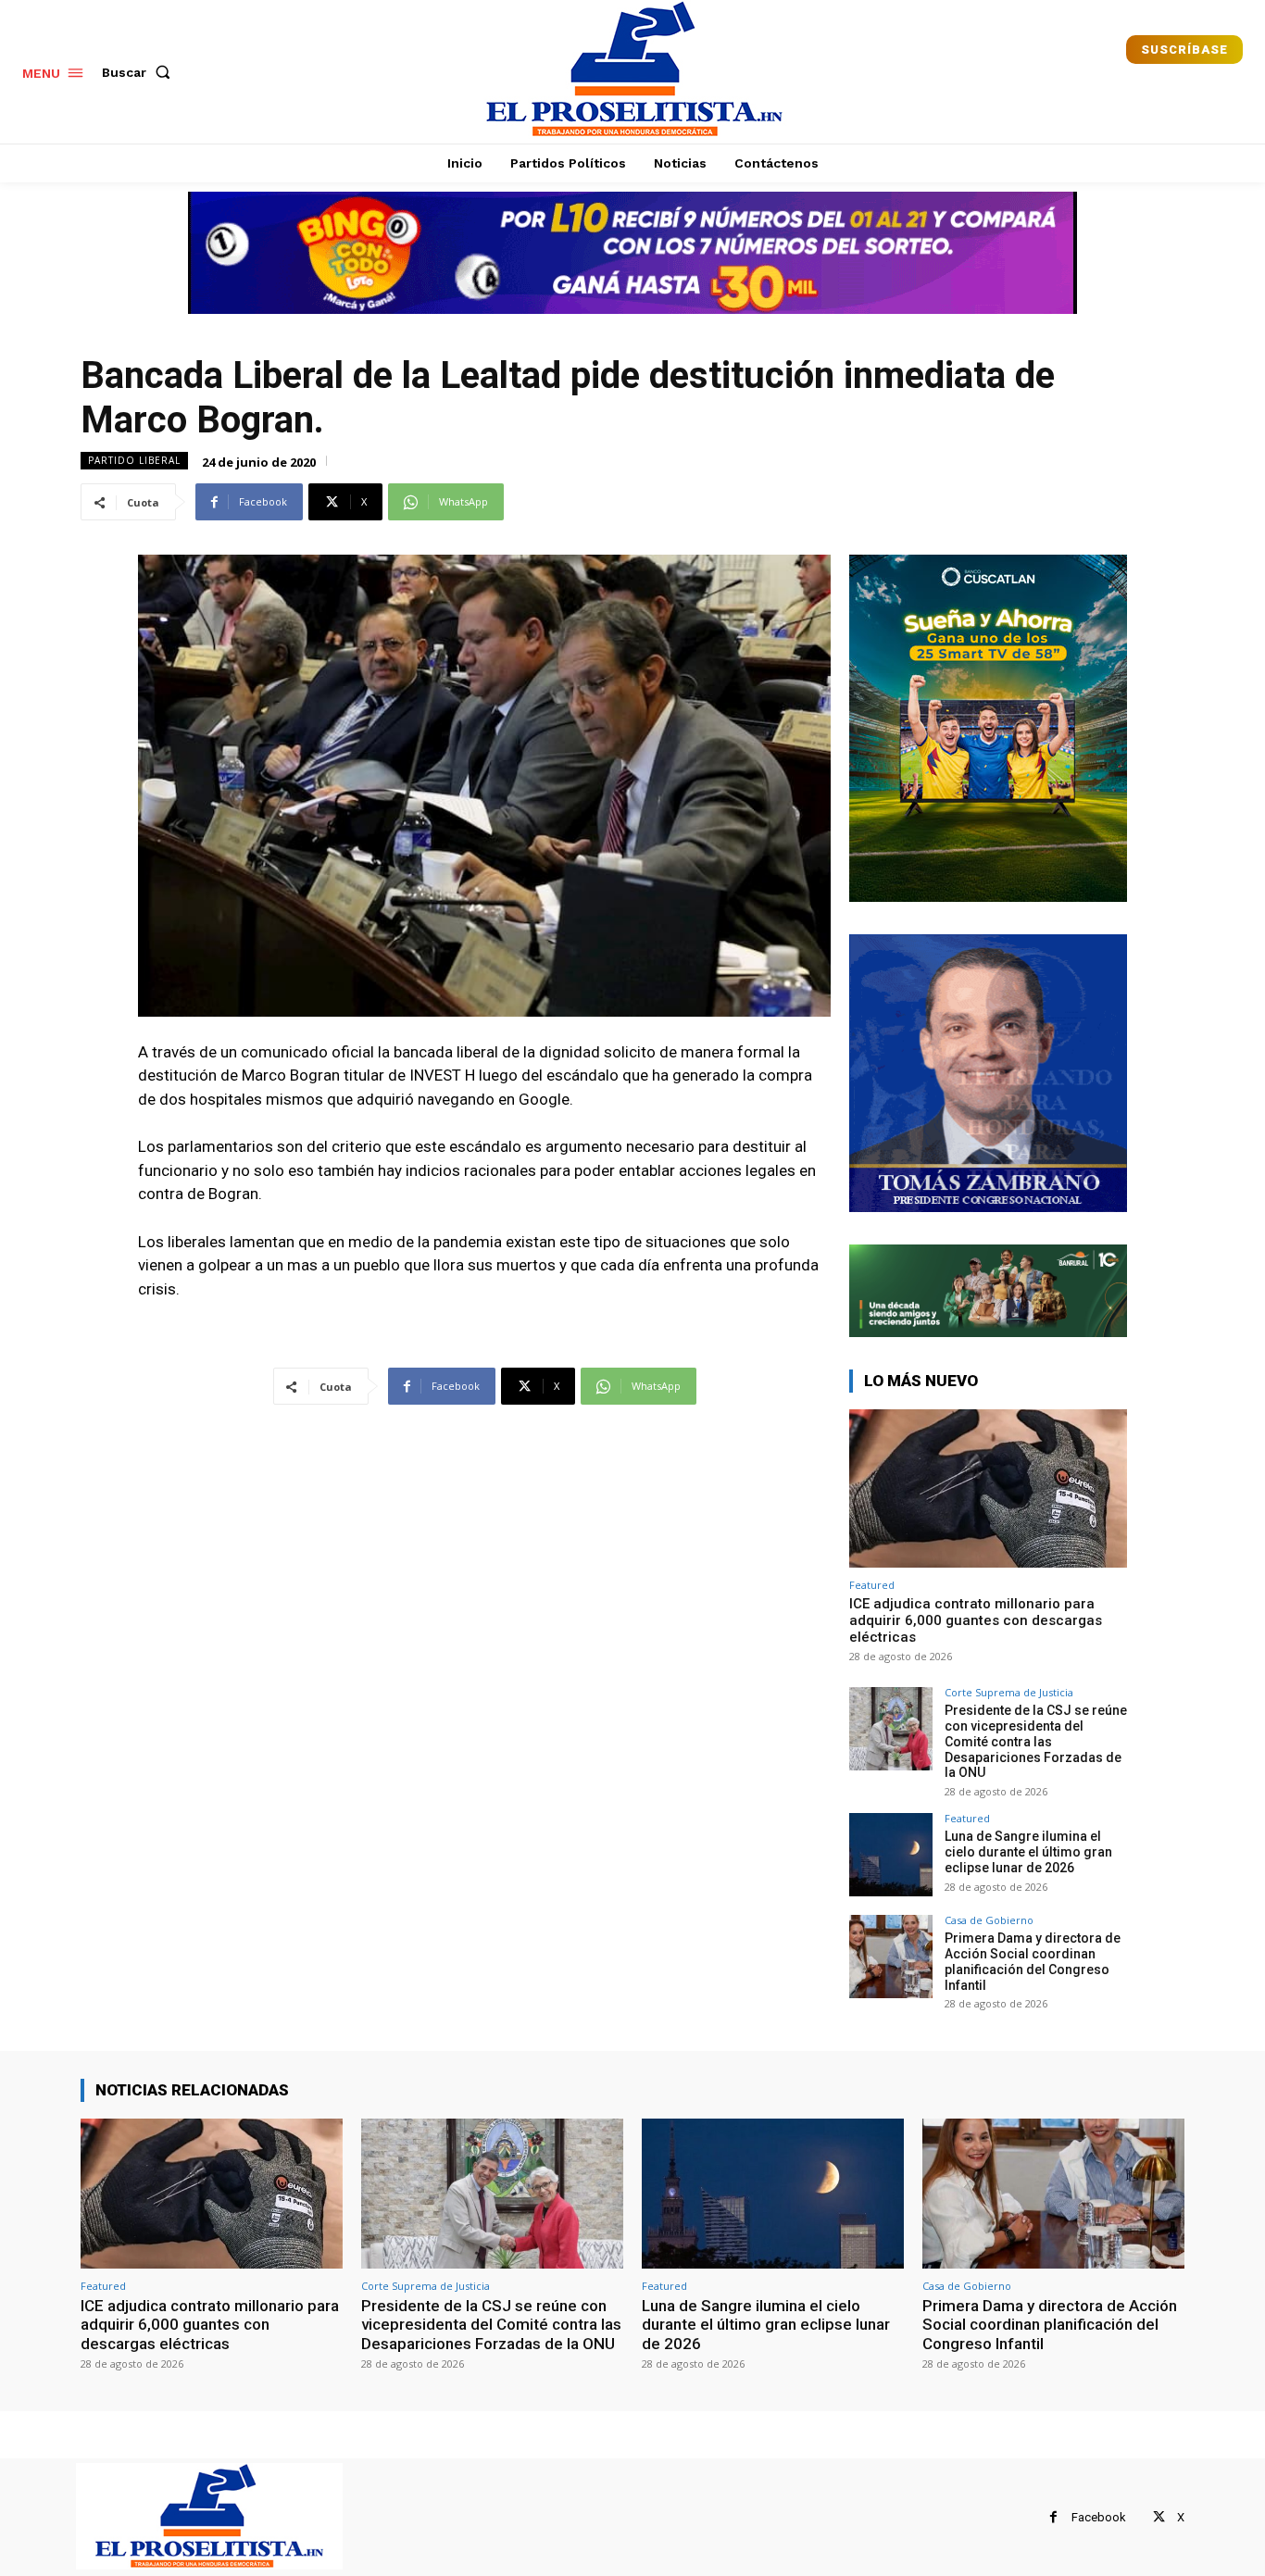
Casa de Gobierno (989, 1920)
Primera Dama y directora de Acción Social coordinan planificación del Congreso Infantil (1033, 1961)
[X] (1159, 2517)
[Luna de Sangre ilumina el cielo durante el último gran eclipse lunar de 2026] (891, 1855)
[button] (140, 72)
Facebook (1099, 2517)
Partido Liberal (134, 460)
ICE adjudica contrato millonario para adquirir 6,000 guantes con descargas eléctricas (976, 1620)
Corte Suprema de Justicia (1009, 1692)
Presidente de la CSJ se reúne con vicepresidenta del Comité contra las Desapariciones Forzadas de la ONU (1036, 1741)
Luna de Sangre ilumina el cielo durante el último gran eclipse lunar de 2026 (1028, 1852)
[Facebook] (1053, 2517)
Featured (872, 1585)
